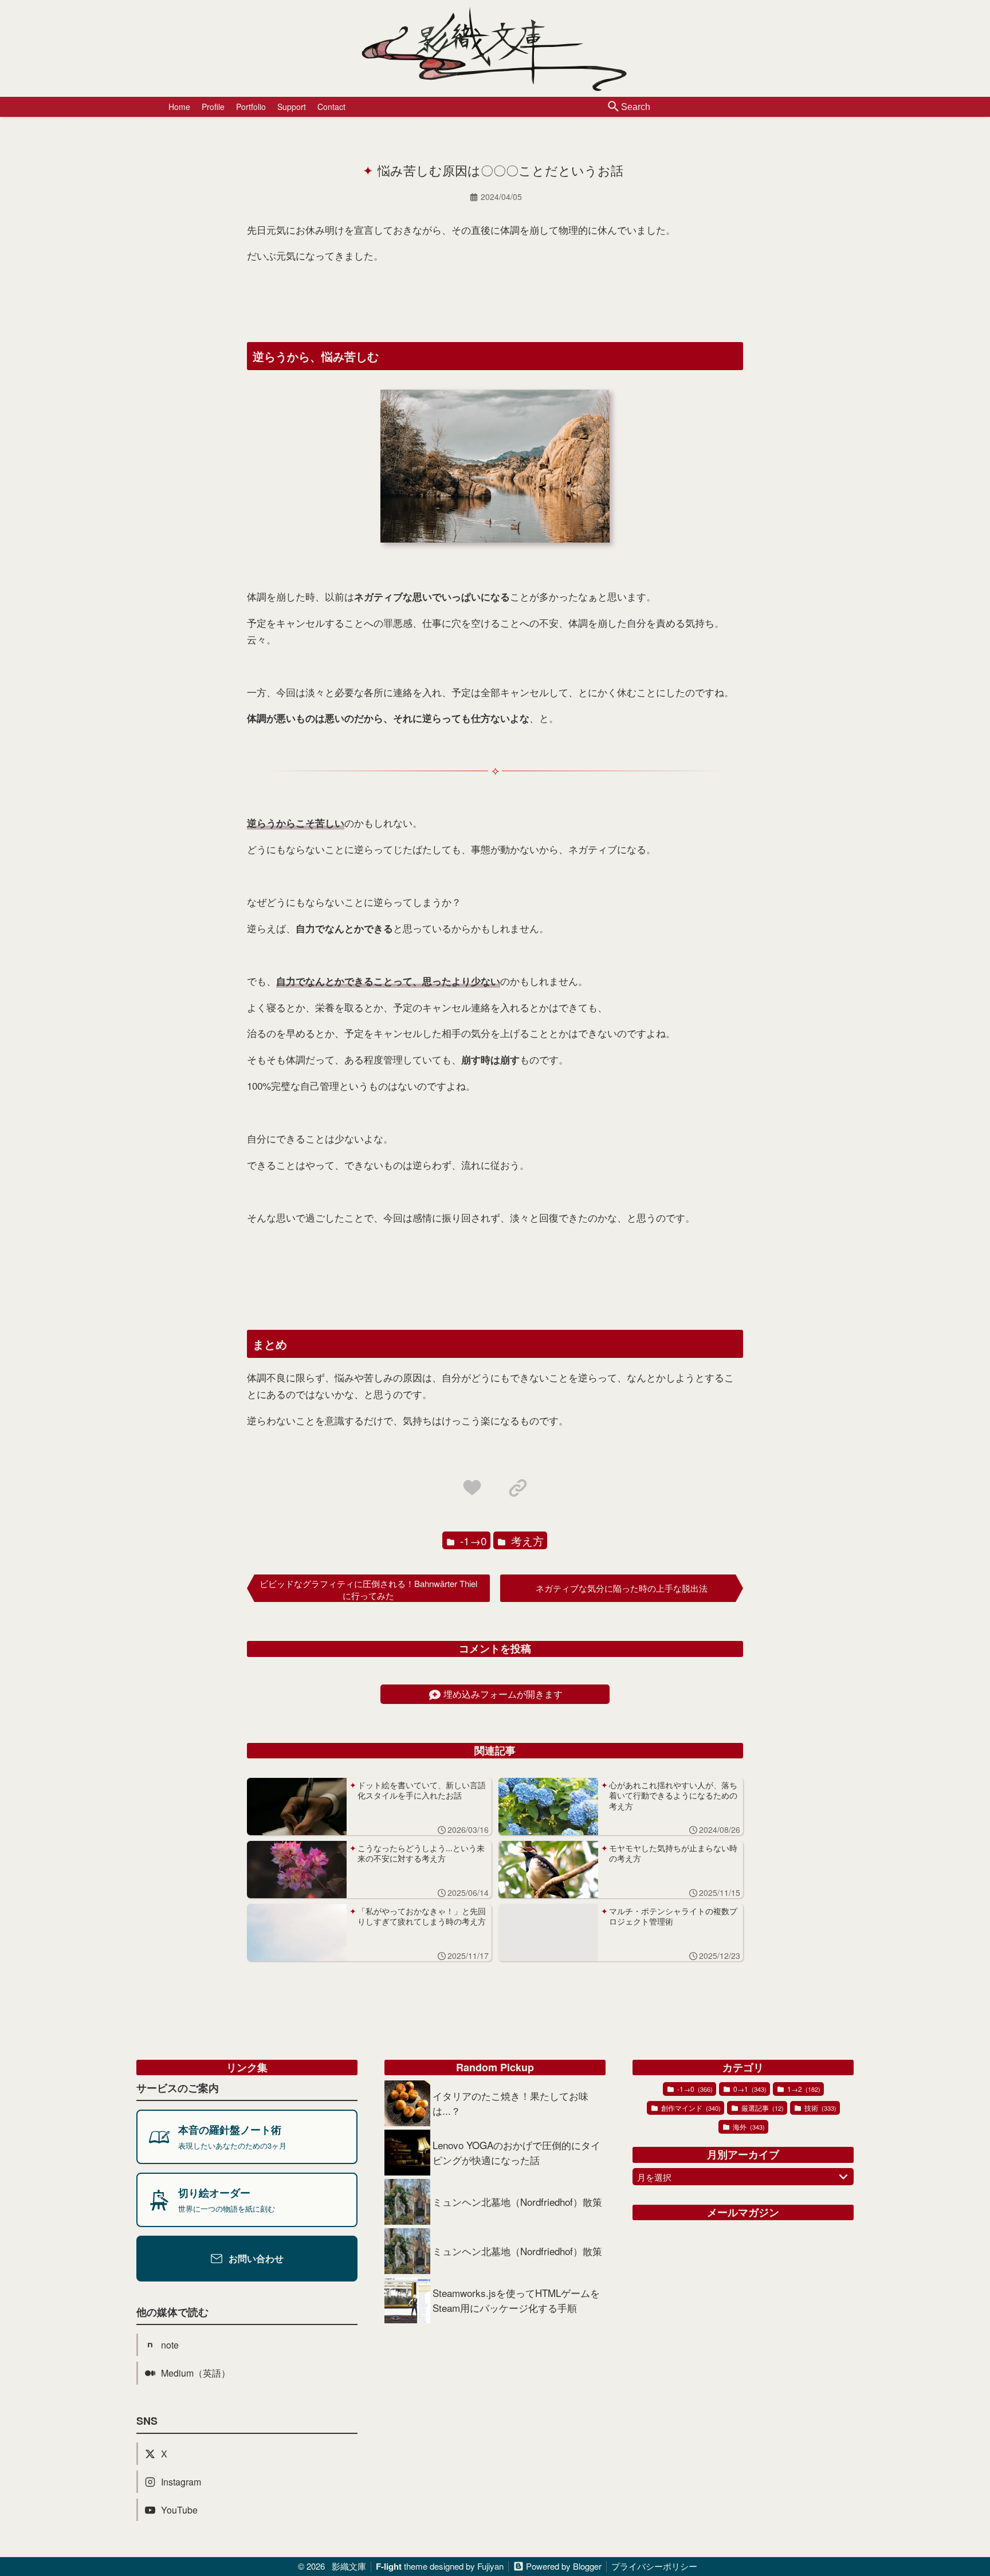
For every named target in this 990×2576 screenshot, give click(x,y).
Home (179, 107)
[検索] (614, 107)
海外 (748, 2127)
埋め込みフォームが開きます (503, 1694)
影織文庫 (349, 2566)
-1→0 (472, 1540)
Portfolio (251, 107)
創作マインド (690, 2108)
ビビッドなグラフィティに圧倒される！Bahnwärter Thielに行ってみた (368, 1589)
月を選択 (654, 2177)
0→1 (749, 2089)
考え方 (526, 1540)
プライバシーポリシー (654, 2566)
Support (292, 107)
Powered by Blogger (564, 2567)
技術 (820, 2108)
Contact (331, 107)
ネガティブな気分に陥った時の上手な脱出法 (622, 1588)
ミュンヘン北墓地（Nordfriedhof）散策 (517, 2202)
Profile (213, 107)
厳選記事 (762, 2108)
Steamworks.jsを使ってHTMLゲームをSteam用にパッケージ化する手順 (516, 2300)
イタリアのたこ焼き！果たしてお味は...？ (510, 2103)
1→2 (803, 2089)
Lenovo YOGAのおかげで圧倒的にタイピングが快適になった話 (516, 2152)
